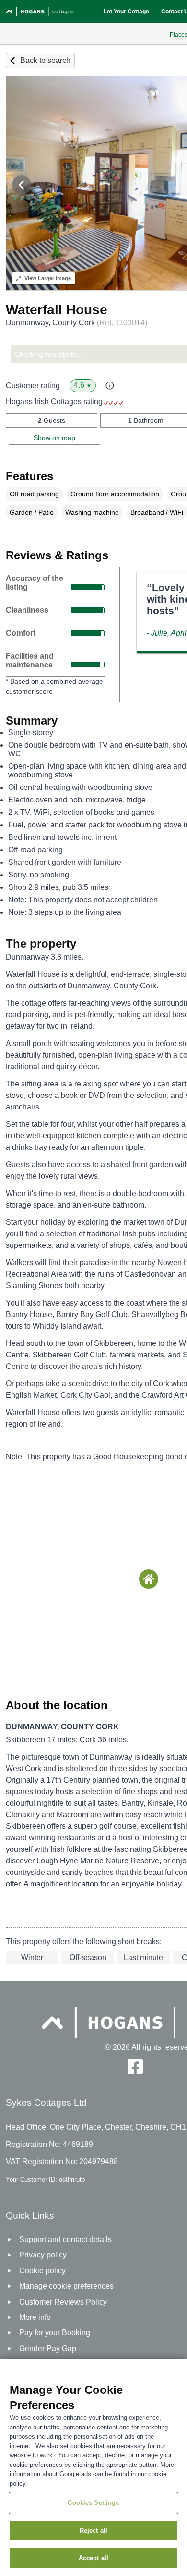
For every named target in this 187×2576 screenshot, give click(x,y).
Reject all (93, 2531)
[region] (93, 2468)
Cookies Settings (93, 2503)
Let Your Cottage (126, 12)
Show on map (54, 438)
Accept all (93, 2558)
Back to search (45, 60)
